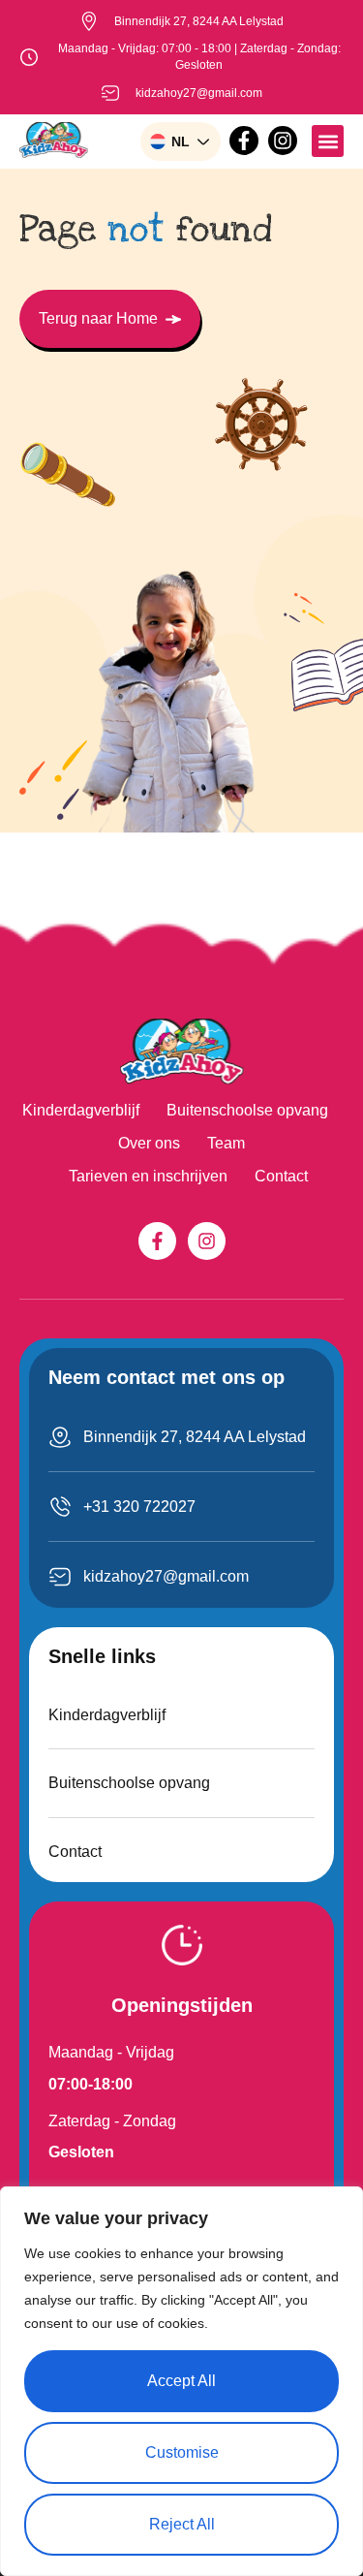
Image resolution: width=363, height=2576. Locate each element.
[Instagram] (283, 141)
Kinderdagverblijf (81, 1110)
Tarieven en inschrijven (148, 1176)
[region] (181, 2381)
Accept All (181, 2381)
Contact (281, 1176)
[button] (328, 141)
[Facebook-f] (244, 141)
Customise (182, 2452)
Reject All (182, 2524)
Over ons (149, 1143)
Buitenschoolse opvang (247, 1110)
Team (226, 1143)
